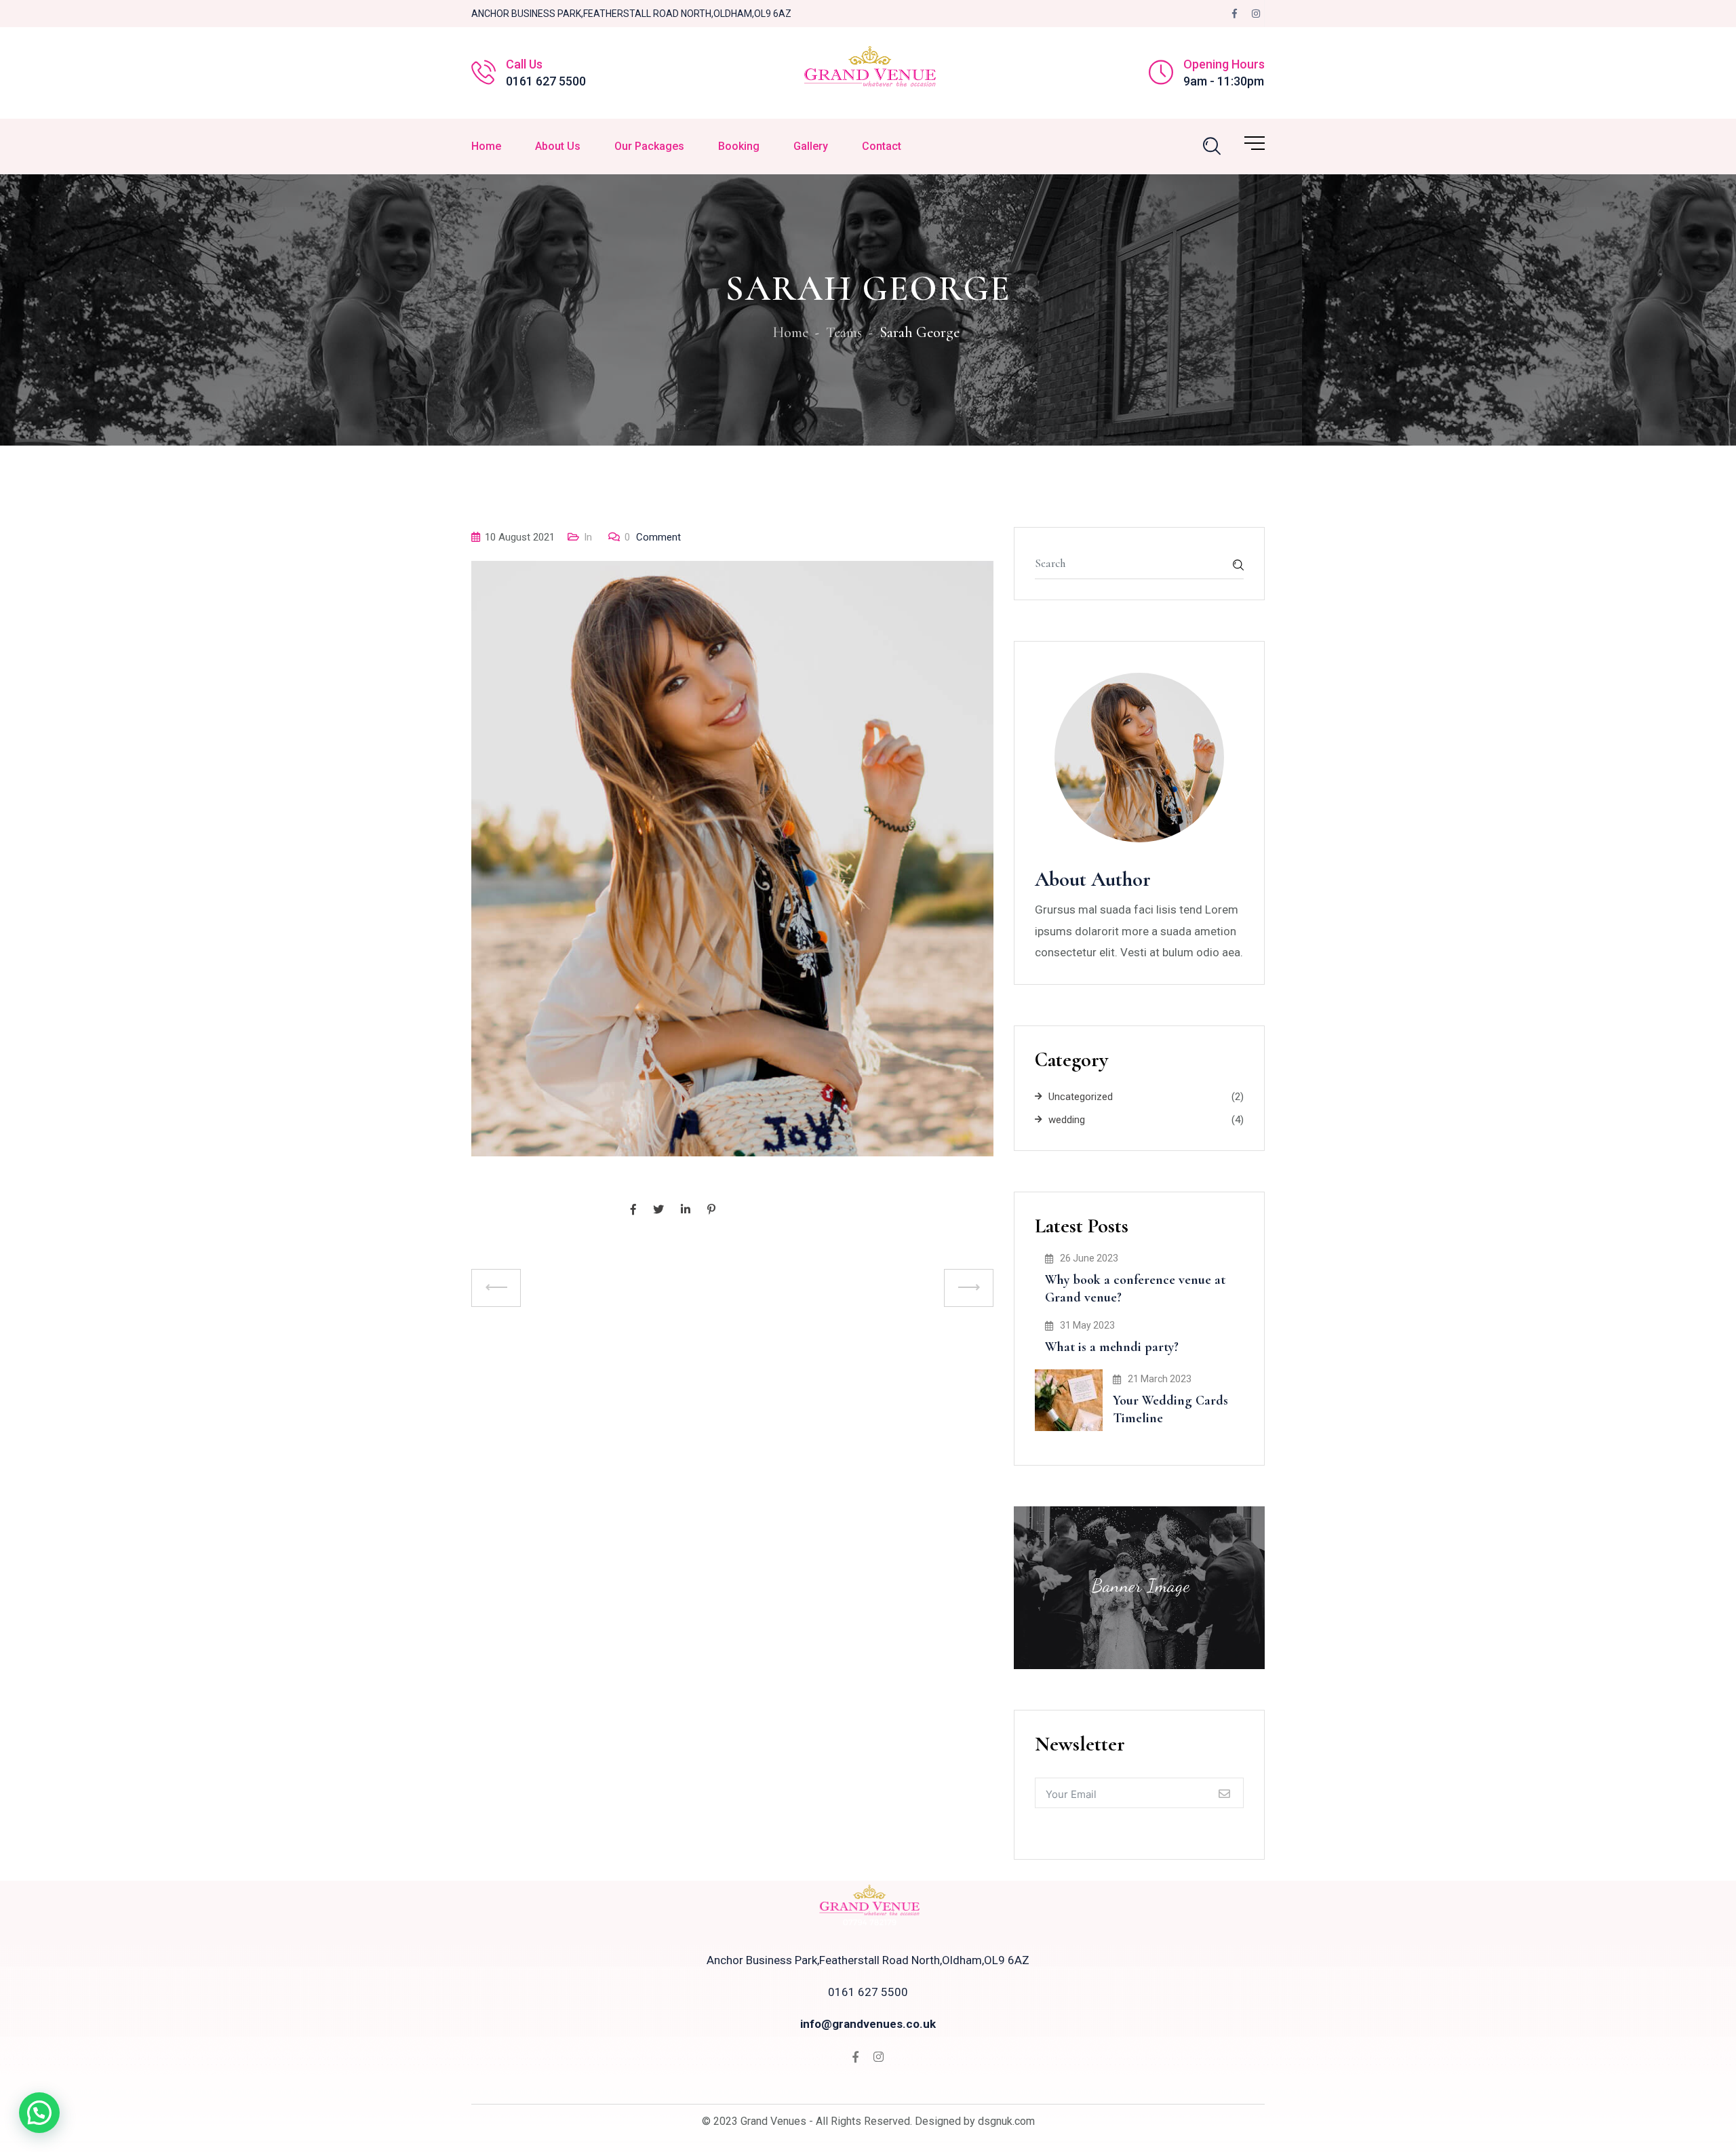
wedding (1067, 1120)
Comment (653, 537)
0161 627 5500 (546, 81)
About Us (558, 146)
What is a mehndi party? (1112, 1347)
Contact (882, 146)
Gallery (811, 146)
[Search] (1212, 146)
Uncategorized (1081, 1097)
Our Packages (649, 146)
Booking (739, 146)
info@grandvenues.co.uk (868, 2024)
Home (486, 146)
